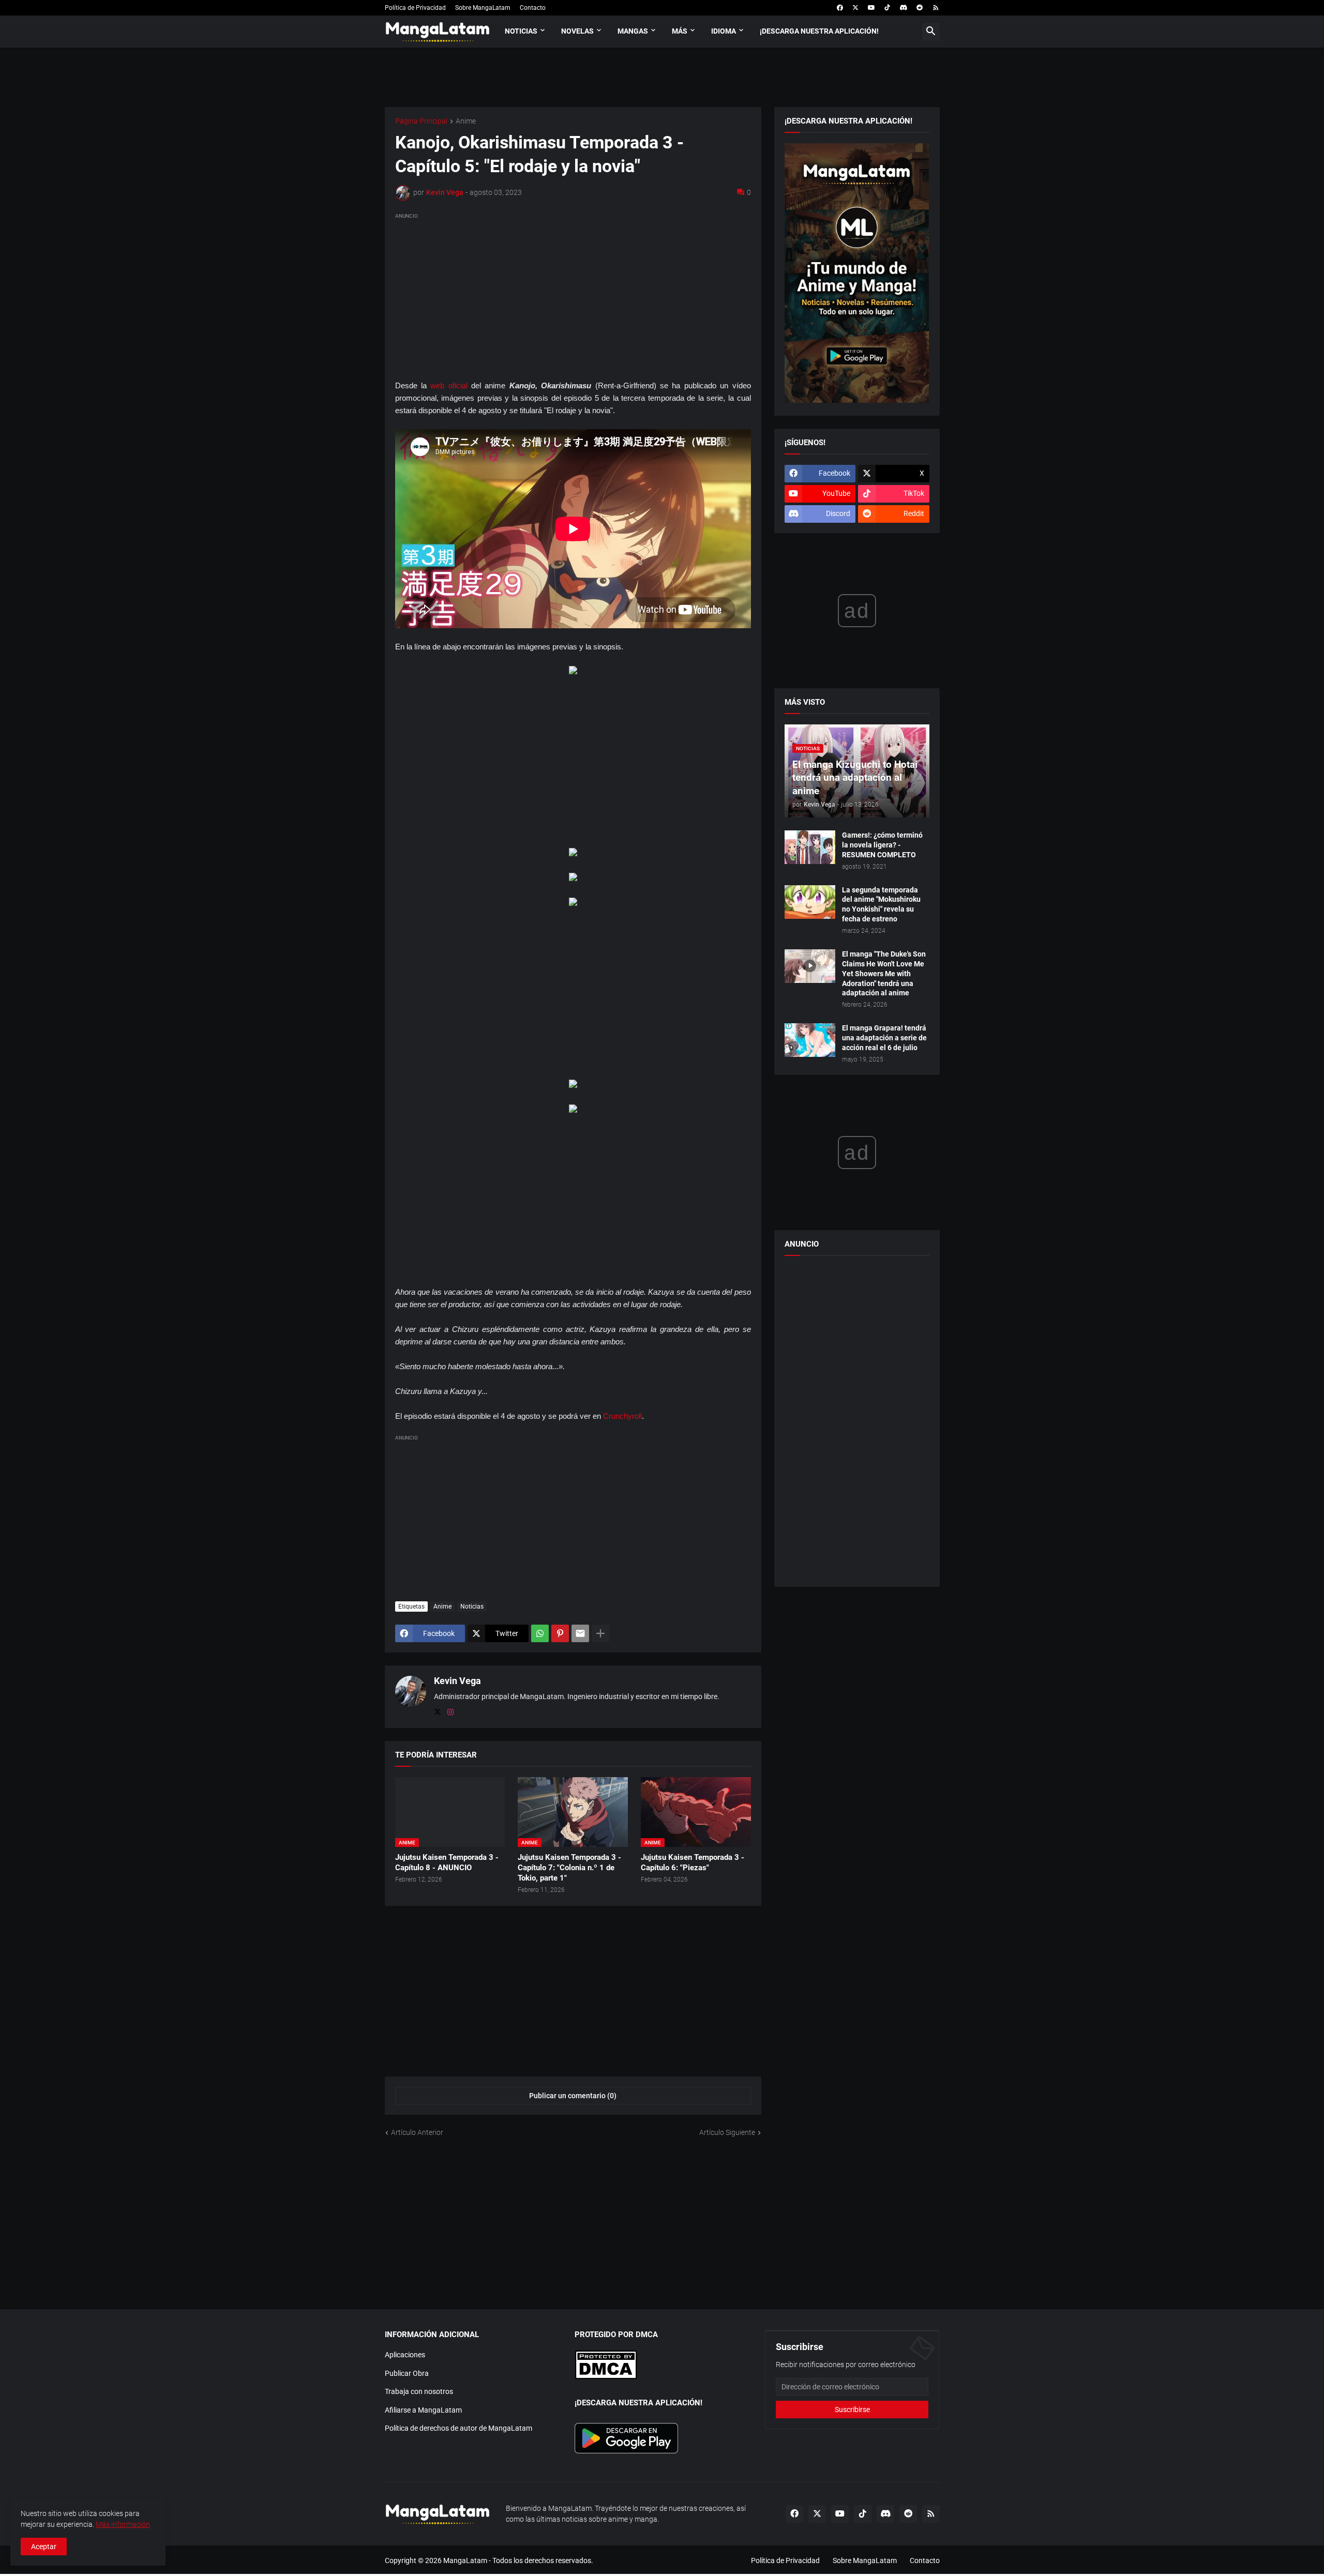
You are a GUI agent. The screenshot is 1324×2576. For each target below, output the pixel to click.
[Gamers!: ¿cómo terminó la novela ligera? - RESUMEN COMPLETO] (810, 847)
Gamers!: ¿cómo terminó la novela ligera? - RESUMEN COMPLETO (882, 845)
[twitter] (855, 8)
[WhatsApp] (540, 1633)
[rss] (936, 8)
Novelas (577, 31)
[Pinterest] (560, 1633)
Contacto (533, 8)
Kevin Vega (457, 1681)
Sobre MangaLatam (483, 8)
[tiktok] (887, 8)
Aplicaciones (405, 2355)
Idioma (724, 31)
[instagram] (450, 1713)
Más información (123, 2524)
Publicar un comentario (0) (573, 2096)
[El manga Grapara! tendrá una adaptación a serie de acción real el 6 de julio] (810, 1040)
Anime (466, 121)
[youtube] (871, 8)
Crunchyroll (622, 1416)
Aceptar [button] (44, 2547)
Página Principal (421, 121)
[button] (931, 32)
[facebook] (840, 8)
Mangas (633, 31)
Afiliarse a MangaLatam (423, 2410)
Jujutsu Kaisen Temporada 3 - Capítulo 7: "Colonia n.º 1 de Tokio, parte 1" (569, 1868)
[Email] (580, 1633)
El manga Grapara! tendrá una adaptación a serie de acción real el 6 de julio (884, 1038)
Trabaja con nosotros (419, 2391)
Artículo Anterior (417, 2132)
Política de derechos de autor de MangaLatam (458, 2428)
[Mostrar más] (600, 1633)
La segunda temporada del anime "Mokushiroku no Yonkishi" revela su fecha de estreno (881, 905)
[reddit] (920, 8)
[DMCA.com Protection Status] (606, 2377)
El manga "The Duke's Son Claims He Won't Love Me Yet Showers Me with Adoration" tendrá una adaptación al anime (884, 974)
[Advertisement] (573, 294)
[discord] (903, 8)
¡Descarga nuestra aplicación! (819, 31)
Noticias (521, 31)
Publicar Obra (407, 2373)
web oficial (449, 385)
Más (680, 31)
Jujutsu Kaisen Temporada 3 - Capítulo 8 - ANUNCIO (447, 1862)
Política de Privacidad (415, 8)
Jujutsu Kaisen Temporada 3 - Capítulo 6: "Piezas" (693, 1862)
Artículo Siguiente (727, 2132)
